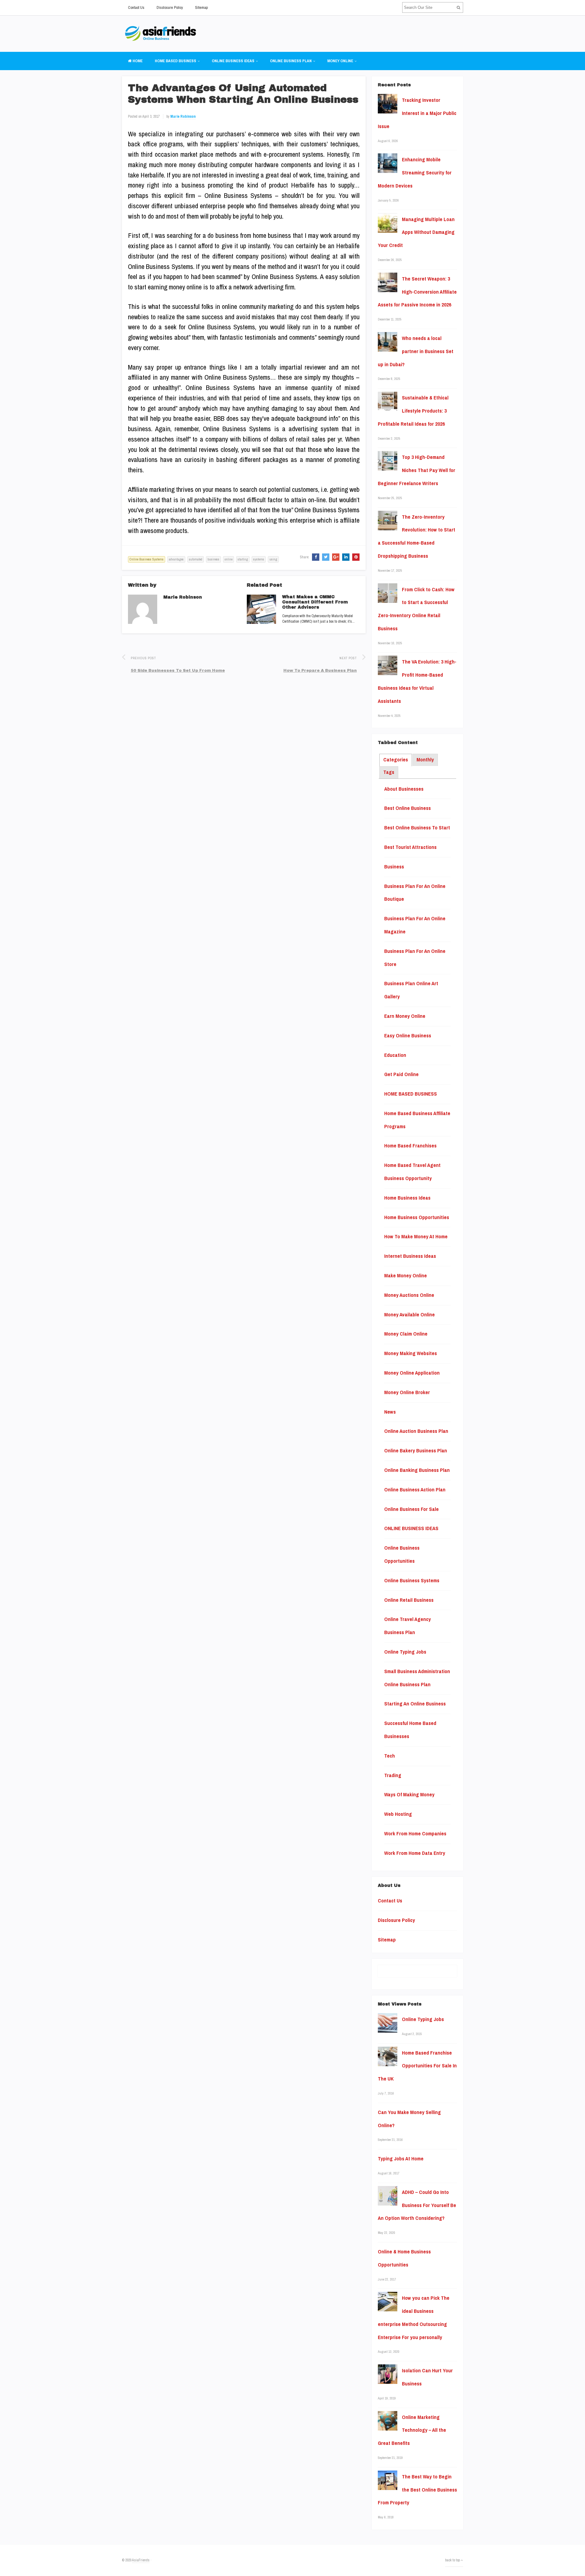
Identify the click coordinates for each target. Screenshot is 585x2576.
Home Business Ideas (407, 1198)
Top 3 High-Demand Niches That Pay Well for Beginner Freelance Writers (417, 470)
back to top (453, 2560)
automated (196, 559)
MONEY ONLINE (340, 61)
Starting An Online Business (415, 1704)
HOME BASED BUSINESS (175, 61)
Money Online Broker (407, 1392)
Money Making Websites (411, 1353)
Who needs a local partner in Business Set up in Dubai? (416, 351)
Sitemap (201, 7)
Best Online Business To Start (417, 828)
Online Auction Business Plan (416, 1431)
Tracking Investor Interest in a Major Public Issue (417, 113)
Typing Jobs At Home (401, 2159)
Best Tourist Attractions (410, 847)
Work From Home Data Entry (415, 1853)
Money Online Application (412, 1373)
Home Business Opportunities (417, 1217)
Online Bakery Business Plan (416, 1451)
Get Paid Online (401, 1074)
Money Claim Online (406, 1334)
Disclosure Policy (170, 7)
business (213, 559)
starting (243, 559)
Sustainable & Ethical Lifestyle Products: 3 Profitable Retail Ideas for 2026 (413, 411)
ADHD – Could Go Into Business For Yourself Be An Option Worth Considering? (417, 2205)
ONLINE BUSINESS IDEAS (233, 61)
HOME (137, 61)
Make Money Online (406, 1275)
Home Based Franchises (410, 1146)
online (229, 559)
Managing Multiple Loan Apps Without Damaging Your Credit (416, 232)
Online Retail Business (409, 1600)
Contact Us (136, 7)
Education (395, 1055)
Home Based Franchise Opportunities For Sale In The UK (417, 2066)
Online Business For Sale (411, 1509)
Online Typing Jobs (405, 1652)
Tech (390, 1756)
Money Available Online (409, 1315)
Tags (389, 772)
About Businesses (404, 789)
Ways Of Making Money (409, 1794)
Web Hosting (398, 1814)
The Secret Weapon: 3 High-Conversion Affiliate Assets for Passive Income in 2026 (417, 292)
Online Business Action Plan (415, 1490)
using (273, 559)
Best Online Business (408, 808)
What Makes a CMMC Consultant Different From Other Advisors (315, 602)
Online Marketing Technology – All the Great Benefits (412, 2430)
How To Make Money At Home (416, 1236)
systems (259, 559)
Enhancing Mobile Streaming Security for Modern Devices (415, 173)
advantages (176, 559)
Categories (396, 760)
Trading (393, 1775)
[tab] (396, 760)
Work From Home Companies (415, 1834)
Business (394, 867)
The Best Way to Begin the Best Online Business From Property (417, 2490)
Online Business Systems (147, 559)
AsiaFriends (141, 2560)
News (390, 1412)
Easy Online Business (408, 1036)
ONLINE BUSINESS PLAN (291, 61)
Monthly (425, 760)
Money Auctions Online (409, 1295)
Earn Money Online (405, 1016)
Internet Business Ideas (410, 1256)
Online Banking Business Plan (417, 1470)
